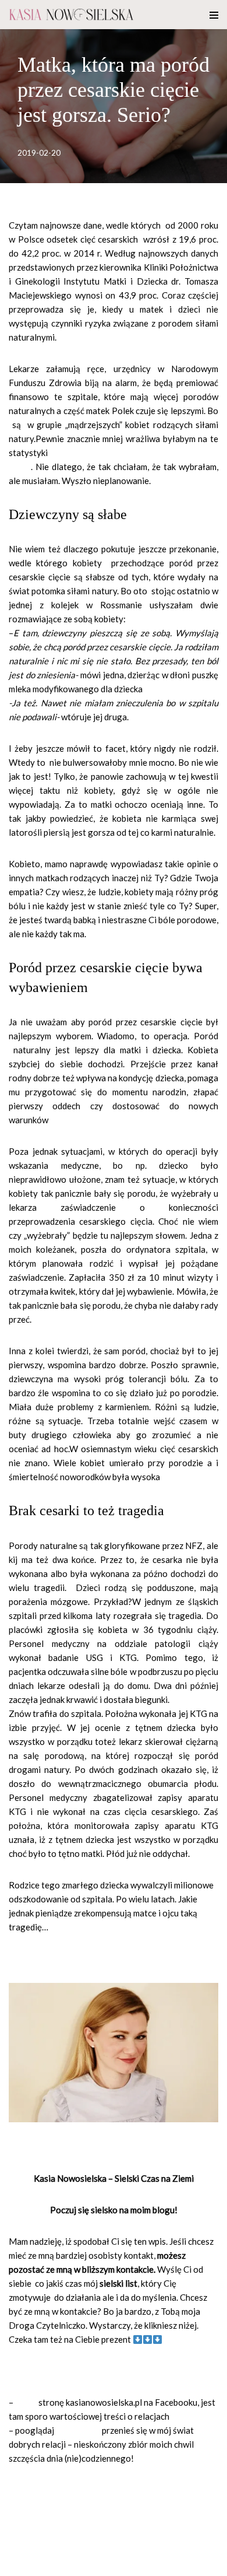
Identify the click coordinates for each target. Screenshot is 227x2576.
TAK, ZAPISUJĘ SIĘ (46, 2371)
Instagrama (78, 2430)
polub (26, 2402)
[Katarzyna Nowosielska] (71, 15)
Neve (19, 2564)
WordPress (105, 2564)
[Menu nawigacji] (214, 15)
